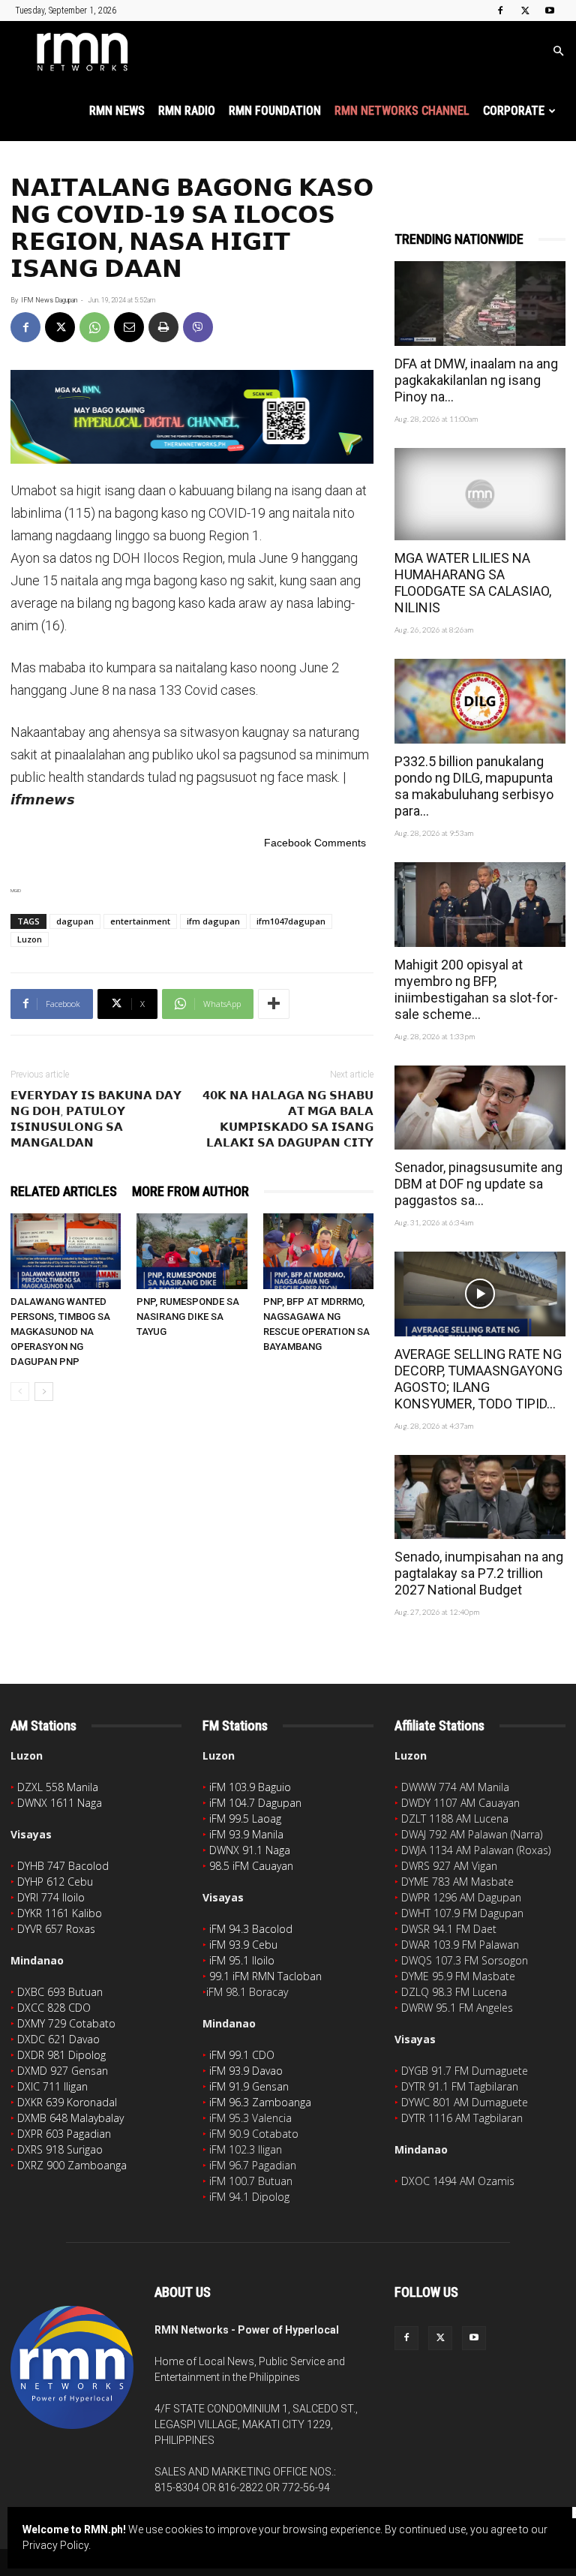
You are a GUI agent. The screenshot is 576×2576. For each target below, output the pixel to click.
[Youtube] (550, 11)
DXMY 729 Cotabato (66, 2023)
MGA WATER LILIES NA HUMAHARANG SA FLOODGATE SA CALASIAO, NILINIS (473, 583)
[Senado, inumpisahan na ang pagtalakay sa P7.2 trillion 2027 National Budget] (480, 1497)
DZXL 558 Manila (58, 1787)
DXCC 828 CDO (54, 2008)
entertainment (140, 921)
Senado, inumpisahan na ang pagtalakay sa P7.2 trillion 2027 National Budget (479, 1573)
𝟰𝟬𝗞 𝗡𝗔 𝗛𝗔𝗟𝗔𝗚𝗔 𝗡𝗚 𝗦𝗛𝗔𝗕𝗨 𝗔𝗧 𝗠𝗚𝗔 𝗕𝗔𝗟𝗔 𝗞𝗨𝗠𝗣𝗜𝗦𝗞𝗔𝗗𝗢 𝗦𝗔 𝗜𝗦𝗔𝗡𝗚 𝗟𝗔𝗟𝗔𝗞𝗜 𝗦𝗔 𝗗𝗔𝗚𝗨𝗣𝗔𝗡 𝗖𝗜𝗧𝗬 (288, 1119)
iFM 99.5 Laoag (245, 1819)
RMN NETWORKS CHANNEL (402, 111)
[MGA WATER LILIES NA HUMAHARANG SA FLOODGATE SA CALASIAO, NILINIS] (480, 494)
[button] (558, 51)
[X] (525, 11)
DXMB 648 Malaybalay (70, 2118)
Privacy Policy (55, 2545)
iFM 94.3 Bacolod (251, 1929)
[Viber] (198, 327)
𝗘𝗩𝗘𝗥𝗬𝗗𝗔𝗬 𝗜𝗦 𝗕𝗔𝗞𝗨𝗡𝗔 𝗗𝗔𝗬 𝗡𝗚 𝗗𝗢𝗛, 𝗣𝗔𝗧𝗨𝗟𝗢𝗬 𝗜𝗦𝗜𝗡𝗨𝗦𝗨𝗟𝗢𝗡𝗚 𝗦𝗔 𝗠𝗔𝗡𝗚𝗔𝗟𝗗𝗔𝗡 (96, 1119)
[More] (274, 1004)
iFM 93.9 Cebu (243, 1945)
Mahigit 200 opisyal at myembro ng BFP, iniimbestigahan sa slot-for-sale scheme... (476, 989)
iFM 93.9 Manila (246, 1834)
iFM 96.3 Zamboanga (260, 2102)
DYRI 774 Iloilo (51, 1897)
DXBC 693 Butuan (60, 1992)
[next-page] (44, 1392)
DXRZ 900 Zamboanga (72, 2165)
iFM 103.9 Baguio (250, 1787)
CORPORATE (514, 111)
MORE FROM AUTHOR (190, 1191)
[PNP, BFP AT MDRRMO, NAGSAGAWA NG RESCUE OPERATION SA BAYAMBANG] (318, 1251)
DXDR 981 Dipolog (61, 2055)
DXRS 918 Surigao (60, 2149)
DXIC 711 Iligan (52, 2086)
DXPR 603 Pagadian (64, 2134)
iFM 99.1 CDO (242, 2055)
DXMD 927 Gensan (63, 2071)
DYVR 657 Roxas (56, 1929)
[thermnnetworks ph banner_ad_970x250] (192, 417)
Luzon (30, 939)
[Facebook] (500, 11)
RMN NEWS (117, 111)
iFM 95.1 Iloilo (242, 1960)
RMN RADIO (187, 111)
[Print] (163, 327)
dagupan (75, 921)
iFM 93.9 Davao (246, 2071)
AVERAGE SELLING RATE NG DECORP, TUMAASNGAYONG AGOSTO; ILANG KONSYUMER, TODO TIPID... (478, 1379)
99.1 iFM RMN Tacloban (265, 1976)
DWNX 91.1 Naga (250, 1850)
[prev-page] (20, 1392)
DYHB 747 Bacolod (63, 1866)
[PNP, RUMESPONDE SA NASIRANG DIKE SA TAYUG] (192, 1251)
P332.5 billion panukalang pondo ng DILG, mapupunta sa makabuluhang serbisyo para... (474, 786)
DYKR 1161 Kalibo (60, 1913)
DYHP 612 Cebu (55, 1882)
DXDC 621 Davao (58, 2039)
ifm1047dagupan (291, 921)
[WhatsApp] (94, 327)
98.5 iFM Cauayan (251, 1866)
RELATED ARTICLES (64, 1191)
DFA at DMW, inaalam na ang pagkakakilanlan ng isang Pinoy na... (476, 380)
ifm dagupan (213, 921)
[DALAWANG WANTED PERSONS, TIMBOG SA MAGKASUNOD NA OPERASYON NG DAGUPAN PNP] (66, 1251)
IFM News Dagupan (49, 300)
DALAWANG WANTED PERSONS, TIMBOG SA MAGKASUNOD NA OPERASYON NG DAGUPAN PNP (60, 1332)
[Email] (129, 327)
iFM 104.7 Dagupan (255, 1803)
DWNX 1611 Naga (60, 1803)
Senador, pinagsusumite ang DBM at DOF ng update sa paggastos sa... (478, 1184)
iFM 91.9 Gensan (249, 2086)
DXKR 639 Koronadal (67, 2102)
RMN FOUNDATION (275, 111)
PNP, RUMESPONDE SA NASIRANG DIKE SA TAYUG (188, 1317)
